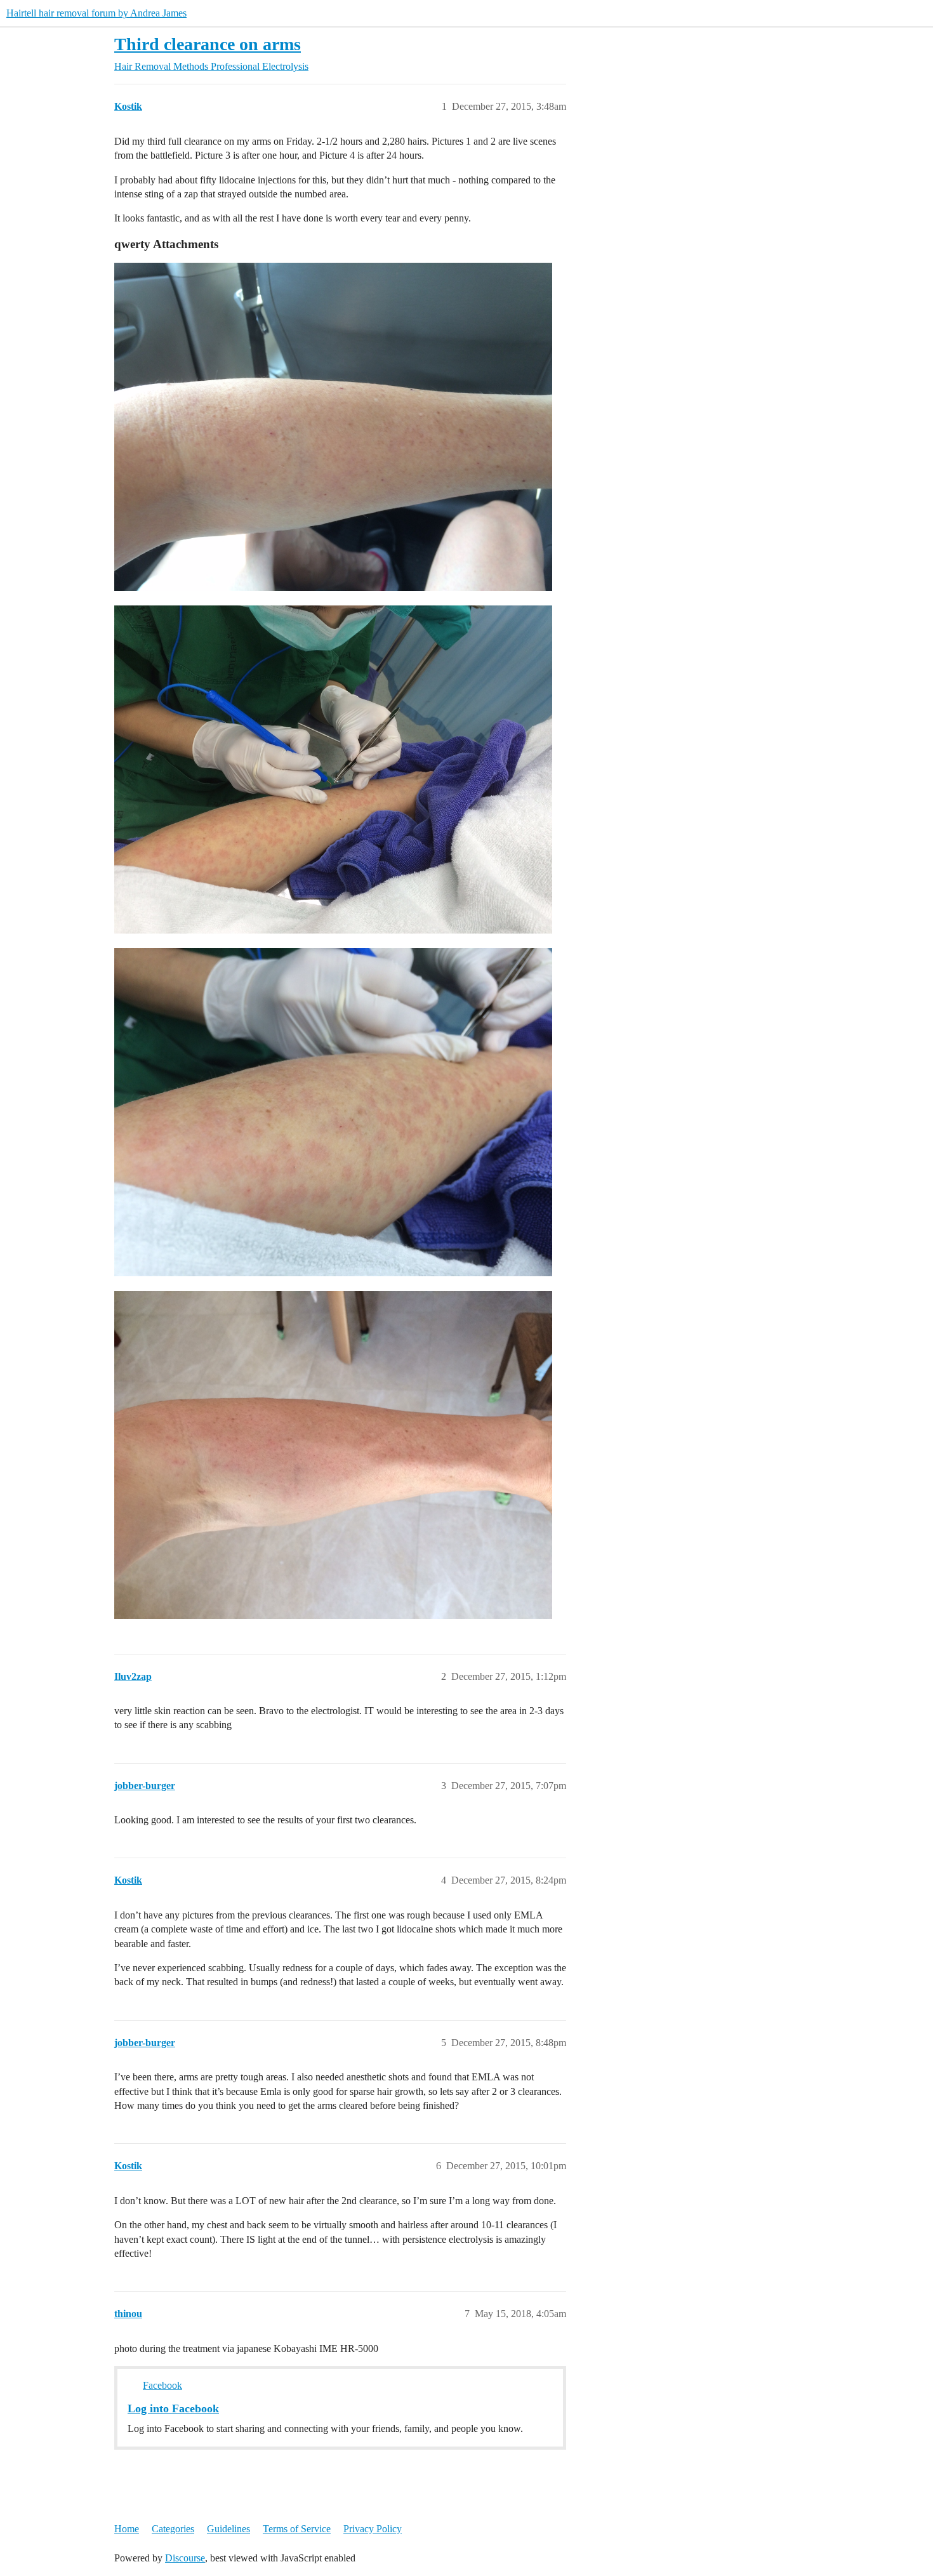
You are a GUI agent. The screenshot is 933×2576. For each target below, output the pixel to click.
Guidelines (228, 2529)
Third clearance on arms (208, 44)
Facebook (162, 2385)
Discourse (185, 2558)
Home (127, 2529)
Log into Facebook (173, 2408)
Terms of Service (297, 2529)
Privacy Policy (373, 2529)
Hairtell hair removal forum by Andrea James (96, 13)
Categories (173, 2529)
